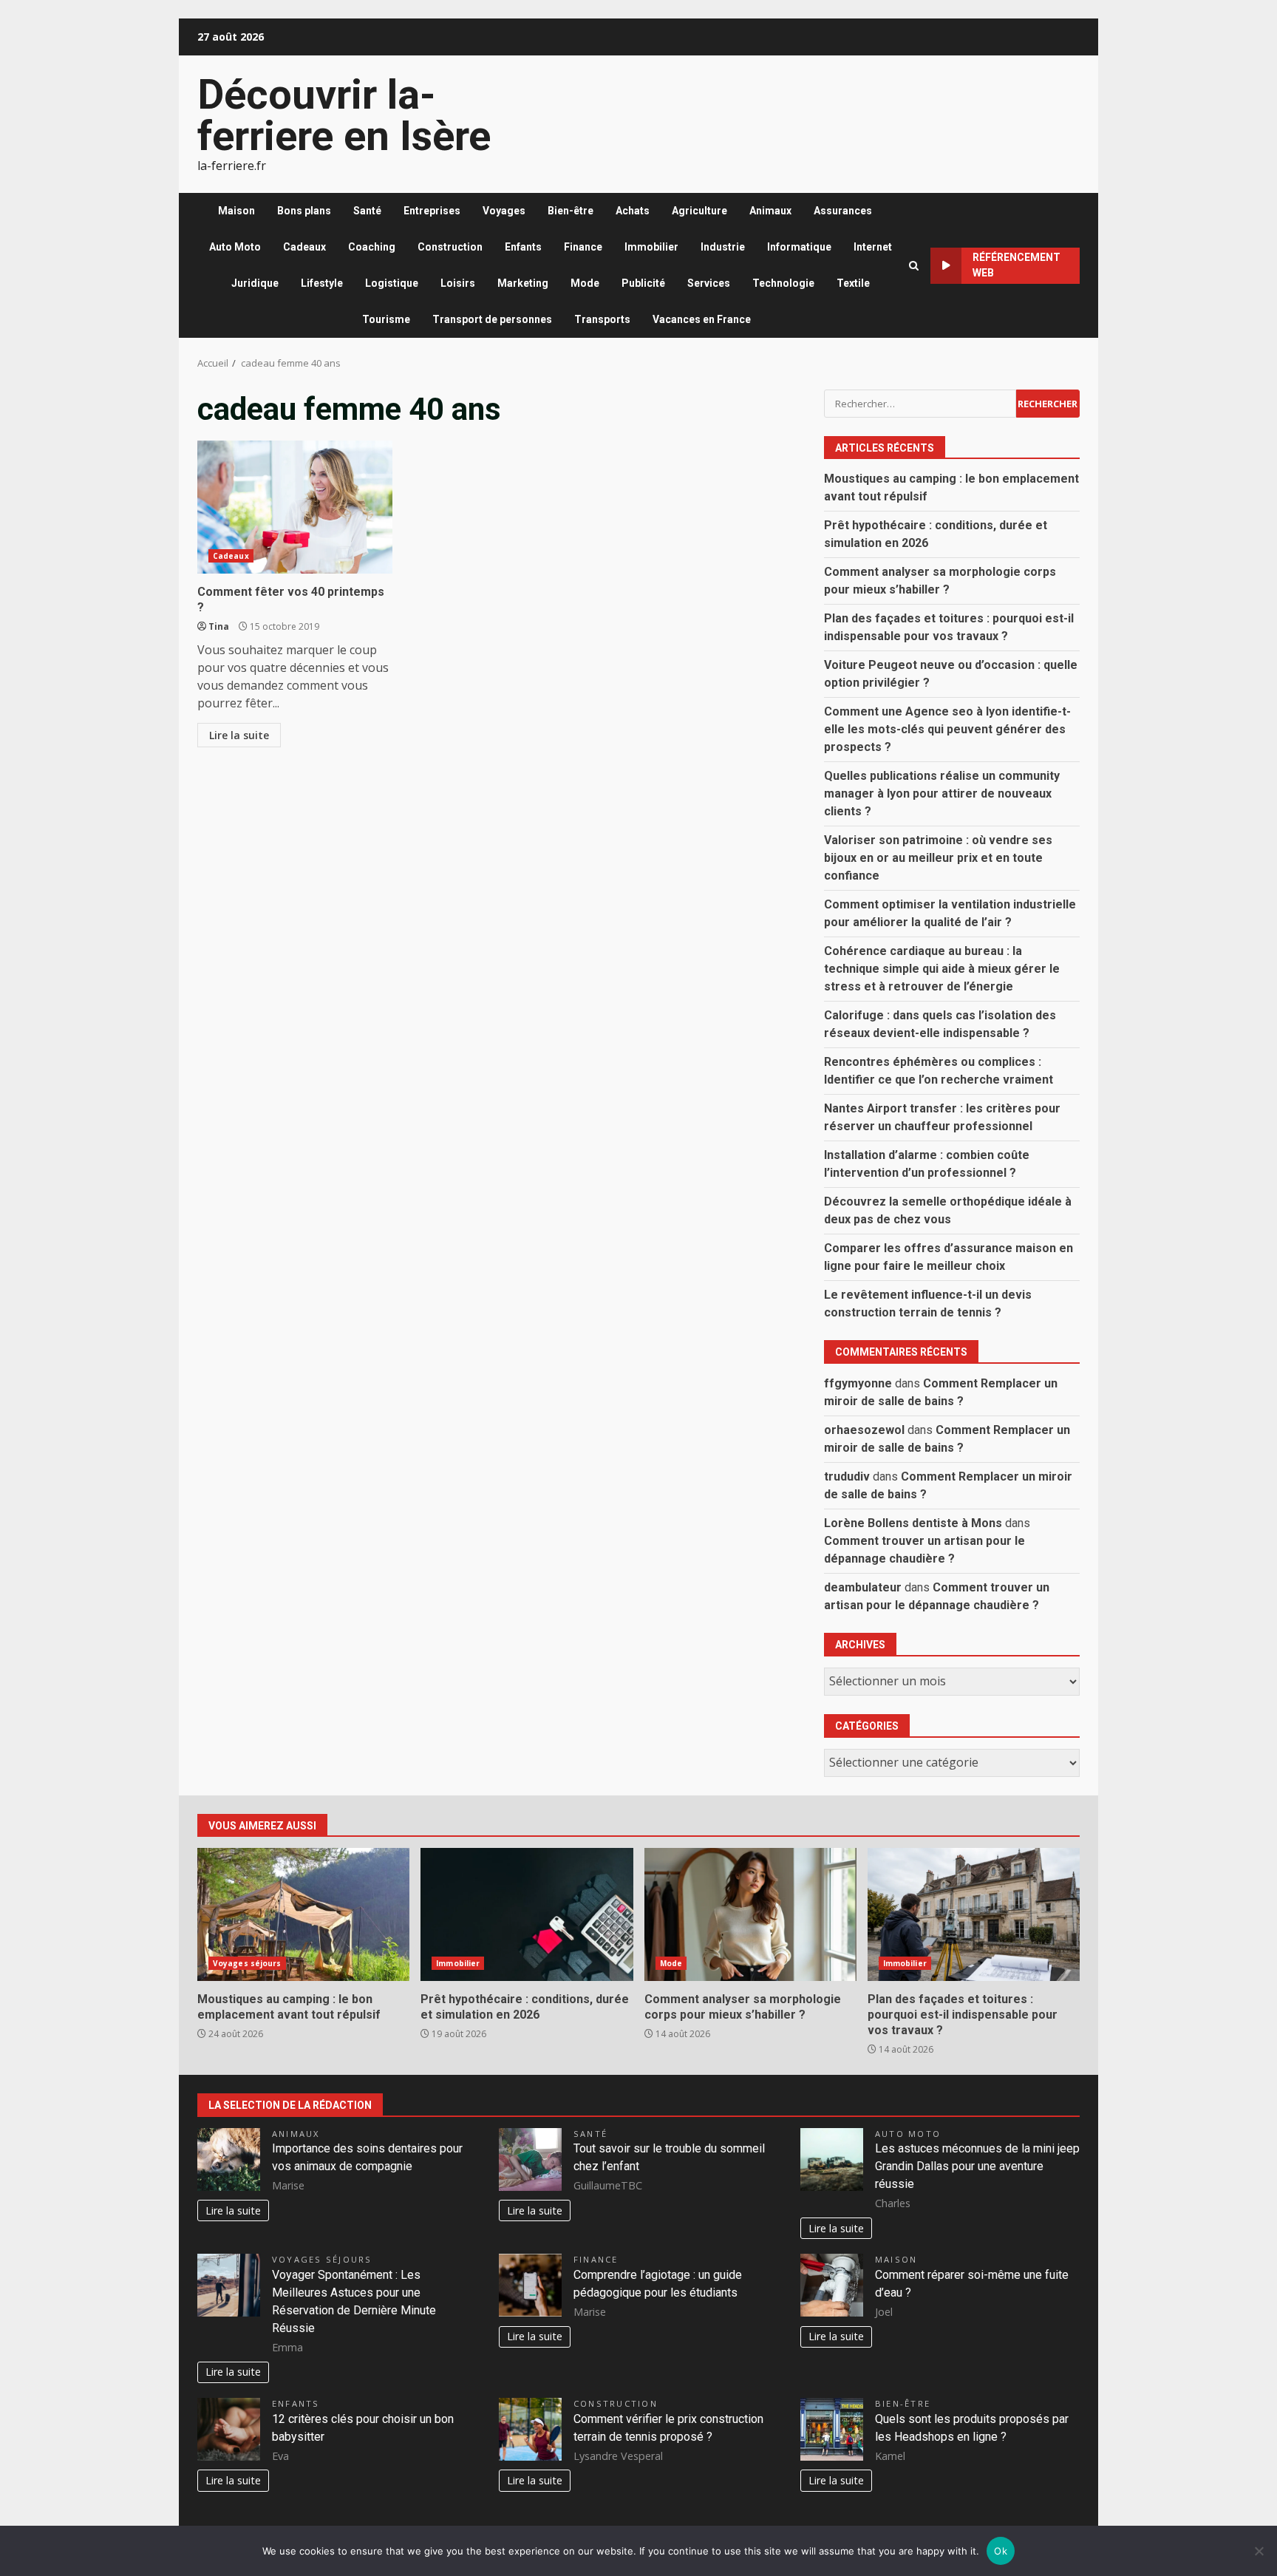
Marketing (523, 283)
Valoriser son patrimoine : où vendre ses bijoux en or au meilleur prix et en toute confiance (938, 858)
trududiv (847, 1476)
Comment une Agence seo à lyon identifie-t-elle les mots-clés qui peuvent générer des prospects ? (947, 729)
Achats (633, 211)
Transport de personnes (492, 319)
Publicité (643, 283)
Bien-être (571, 211)
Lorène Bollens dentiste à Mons (913, 1523)
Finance (583, 247)
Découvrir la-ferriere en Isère (344, 115)
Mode (585, 283)
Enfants (523, 247)
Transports (602, 319)
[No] (1259, 2551)
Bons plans (304, 211)
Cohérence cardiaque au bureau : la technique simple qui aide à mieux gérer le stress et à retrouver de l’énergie (942, 969)
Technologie (783, 283)
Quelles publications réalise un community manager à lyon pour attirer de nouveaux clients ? (942, 793)
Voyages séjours (247, 1963)
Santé (367, 211)
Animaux (770, 211)
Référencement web (1017, 265)
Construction (450, 247)
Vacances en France (702, 319)
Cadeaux (304, 247)
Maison (236, 211)
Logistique (392, 283)
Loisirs (458, 283)
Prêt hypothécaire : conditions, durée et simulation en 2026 (527, 1914)
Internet (873, 247)
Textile (853, 283)
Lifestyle (322, 283)
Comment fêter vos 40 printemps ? (295, 507)
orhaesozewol (864, 1430)
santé (590, 2134)
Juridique (255, 283)
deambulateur (863, 1587)
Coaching (372, 247)
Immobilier (651, 247)
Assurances (843, 211)
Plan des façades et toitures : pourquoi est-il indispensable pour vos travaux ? (974, 1914)
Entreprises (432, 211)
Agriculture (699, 211)
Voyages (504, 211)
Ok (1001, 2551)
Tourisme (386, 319)
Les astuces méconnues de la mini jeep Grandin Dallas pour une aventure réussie (977, 2166)
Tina (219, 626)
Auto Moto (235, 247)
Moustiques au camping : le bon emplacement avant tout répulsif (303, 1914)
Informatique (799, 247)
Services (709, 283)
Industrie (723, 247)
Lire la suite (239, 735)
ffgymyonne (858, 1383)
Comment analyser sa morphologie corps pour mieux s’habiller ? (750, 1914)
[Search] (914, 266)
